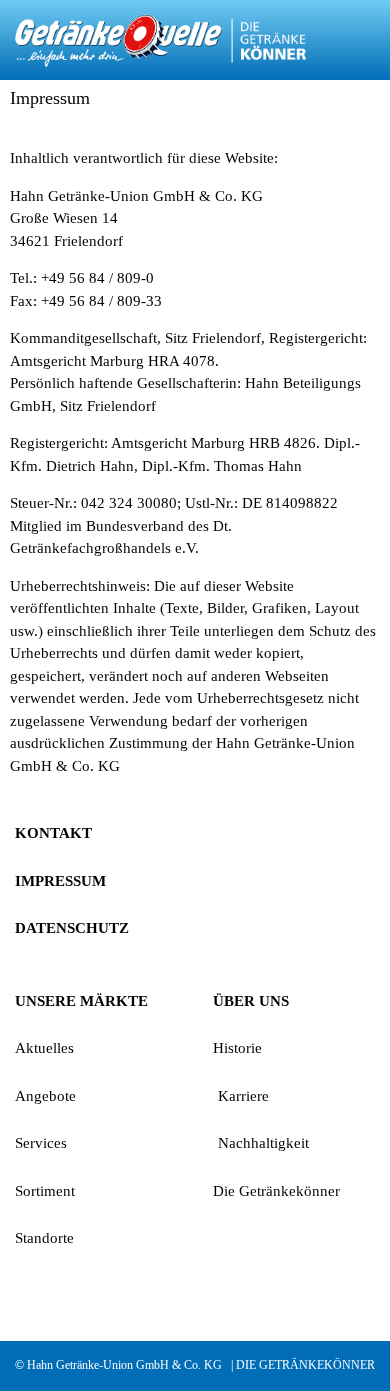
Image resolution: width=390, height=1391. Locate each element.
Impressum (60, 881)
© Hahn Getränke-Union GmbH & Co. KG (118, 1365)
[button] (365, 40)
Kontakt (53, 833)
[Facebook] (82, 1297)
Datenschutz (72, 928)
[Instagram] (34, 1297)
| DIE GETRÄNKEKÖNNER (303, 1365)
